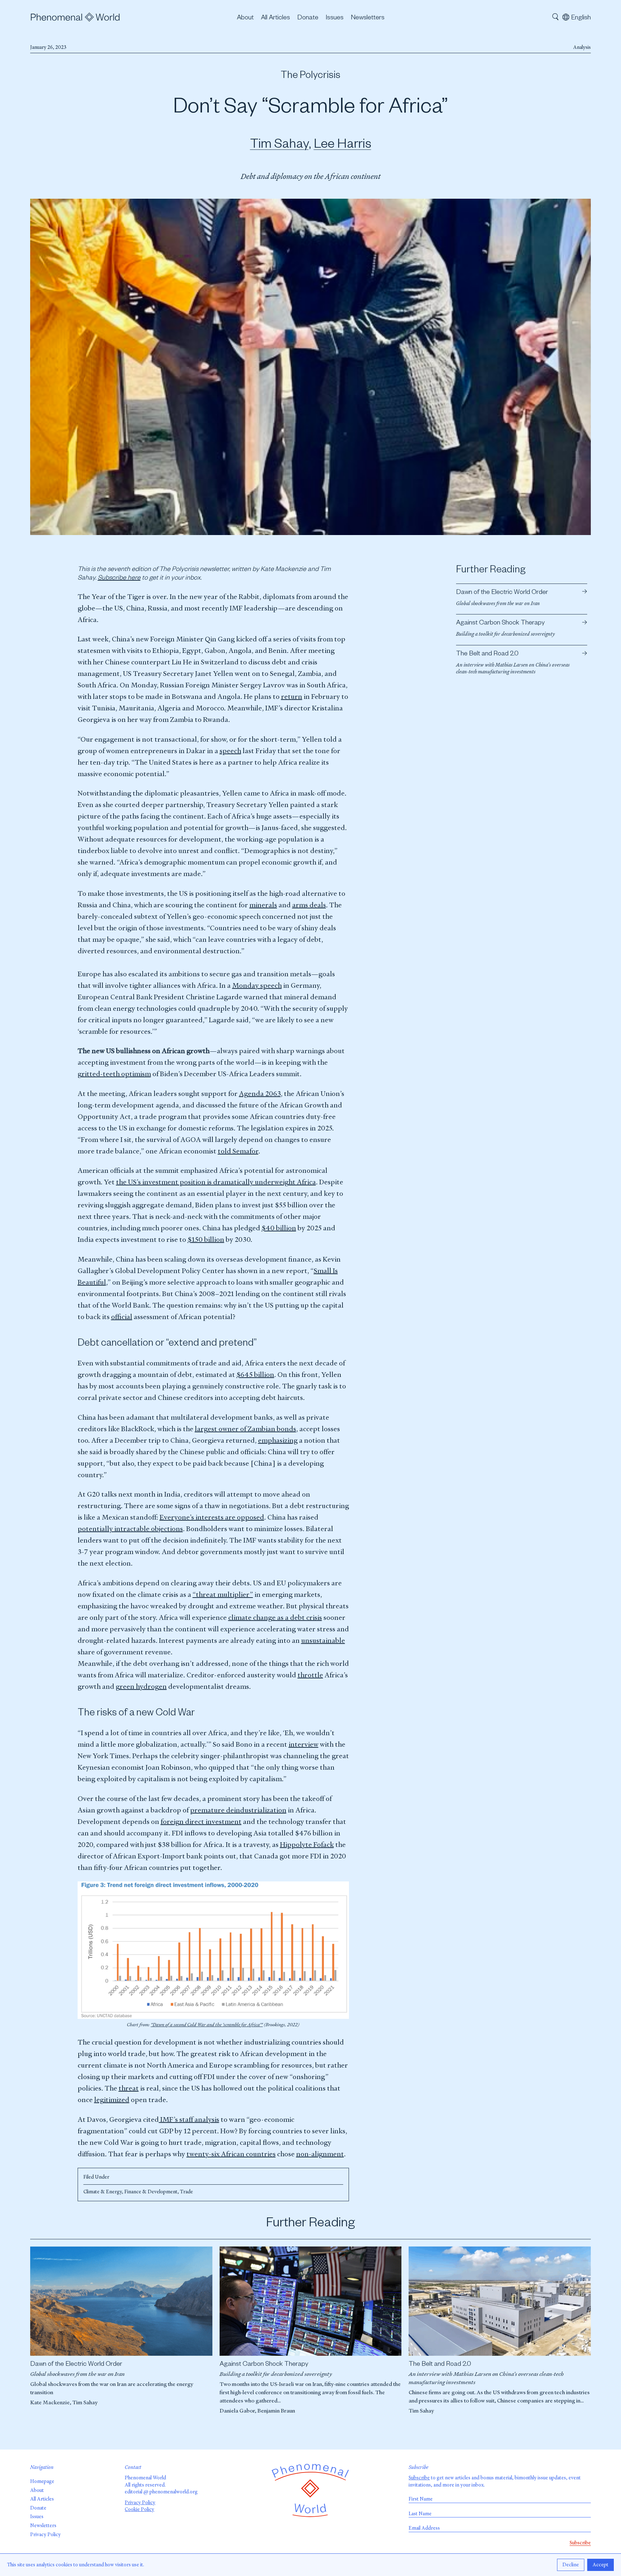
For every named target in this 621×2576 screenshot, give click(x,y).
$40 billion (279, 1228)
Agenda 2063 (260, 1094)
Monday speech (257, 985)
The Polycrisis (310, 77)
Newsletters (368, 18)
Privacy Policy (45, 2534)
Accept (601, 2565)
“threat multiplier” (223, 1595)
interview (303, 1744)
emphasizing (278, 1440)
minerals (263, 905)
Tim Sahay (279, 146)
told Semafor (238, 1151)
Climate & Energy (103, 2192)
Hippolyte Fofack (307, 1845)
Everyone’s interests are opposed (212, 1517)
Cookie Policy (139, 2509)
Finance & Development (151, 2192)
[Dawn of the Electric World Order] (121, 2301)
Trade (187, 2192)
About (245, 18)
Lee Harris (342, 146)
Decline (571, 2565)
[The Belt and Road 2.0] (500, 2301)
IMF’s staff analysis (189, 2119)
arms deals (309, 905)
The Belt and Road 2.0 (440, 2365)
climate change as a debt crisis (275, 1618)
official (122, 1317)
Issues (335, 18)
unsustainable (323, 1640)
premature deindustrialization (238, 1810)
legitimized (112, 2100)
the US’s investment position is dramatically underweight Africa (216, 1182)
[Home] (75, 18)
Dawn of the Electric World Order (76, 2365)
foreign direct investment (201, 1822)
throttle (310, 1675)
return (292, 697)
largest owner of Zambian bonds (245, 1429)
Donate (308, 18)
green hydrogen (141, 1686)
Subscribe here (119, 579)
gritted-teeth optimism (114, 1074)
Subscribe (419, 2478)
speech (230, 751)
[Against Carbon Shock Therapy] (311, 2301)
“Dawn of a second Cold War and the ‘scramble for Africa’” (207, 2025)
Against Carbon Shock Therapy (264, 2365)
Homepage (42, 2481)
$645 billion (255, 1375)
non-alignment (320, 2154)
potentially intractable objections (130, 1529)
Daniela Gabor (237, 2411)
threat (129, 2088)
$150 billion (206, 1239)
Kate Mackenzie (50, 2402)
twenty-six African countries (231, 2154)
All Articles (275, 18)
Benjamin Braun (276, 2411)
